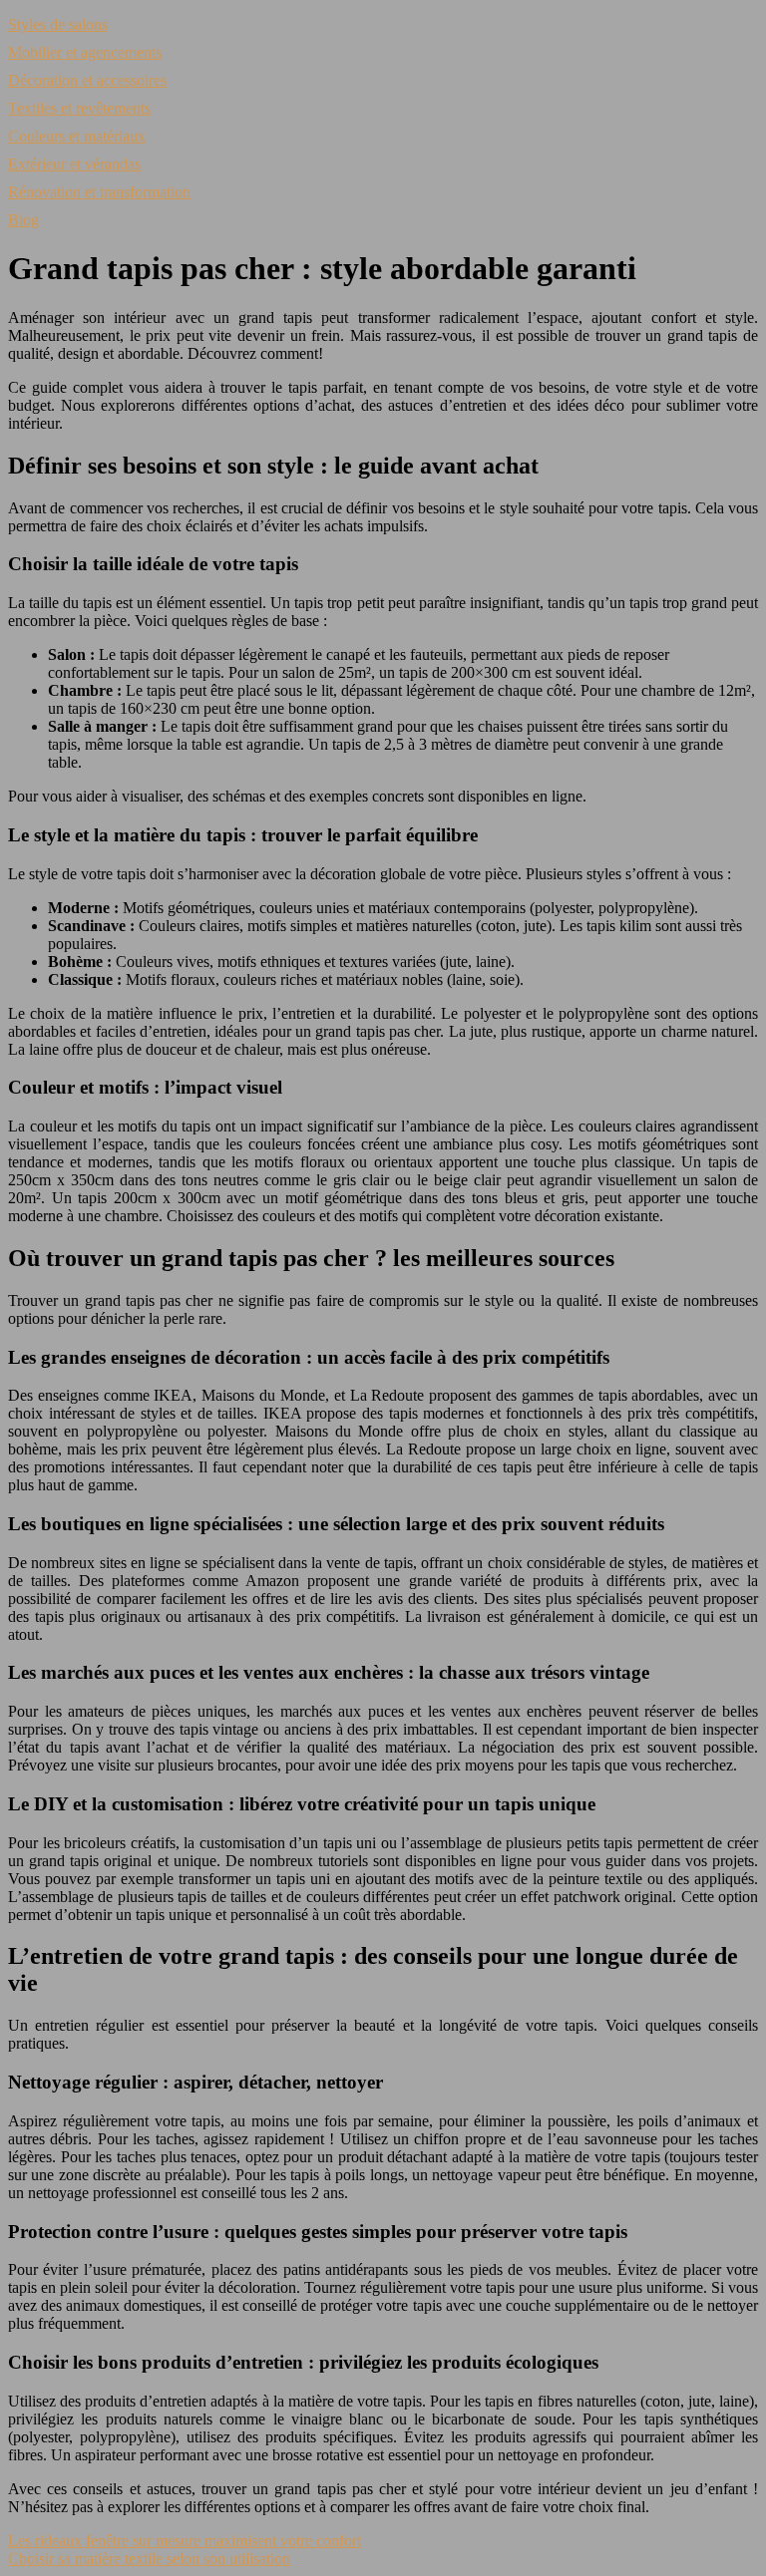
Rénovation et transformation (99, 192)
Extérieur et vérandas (74, 164)
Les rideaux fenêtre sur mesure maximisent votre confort (185, 2541)
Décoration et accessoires (87, 80)
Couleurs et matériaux (77, 136)
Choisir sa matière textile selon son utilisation (149, 2559)
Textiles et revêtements (79, 108)
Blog (23, 220)
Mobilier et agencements (85, 52)
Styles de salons (58, 24)
